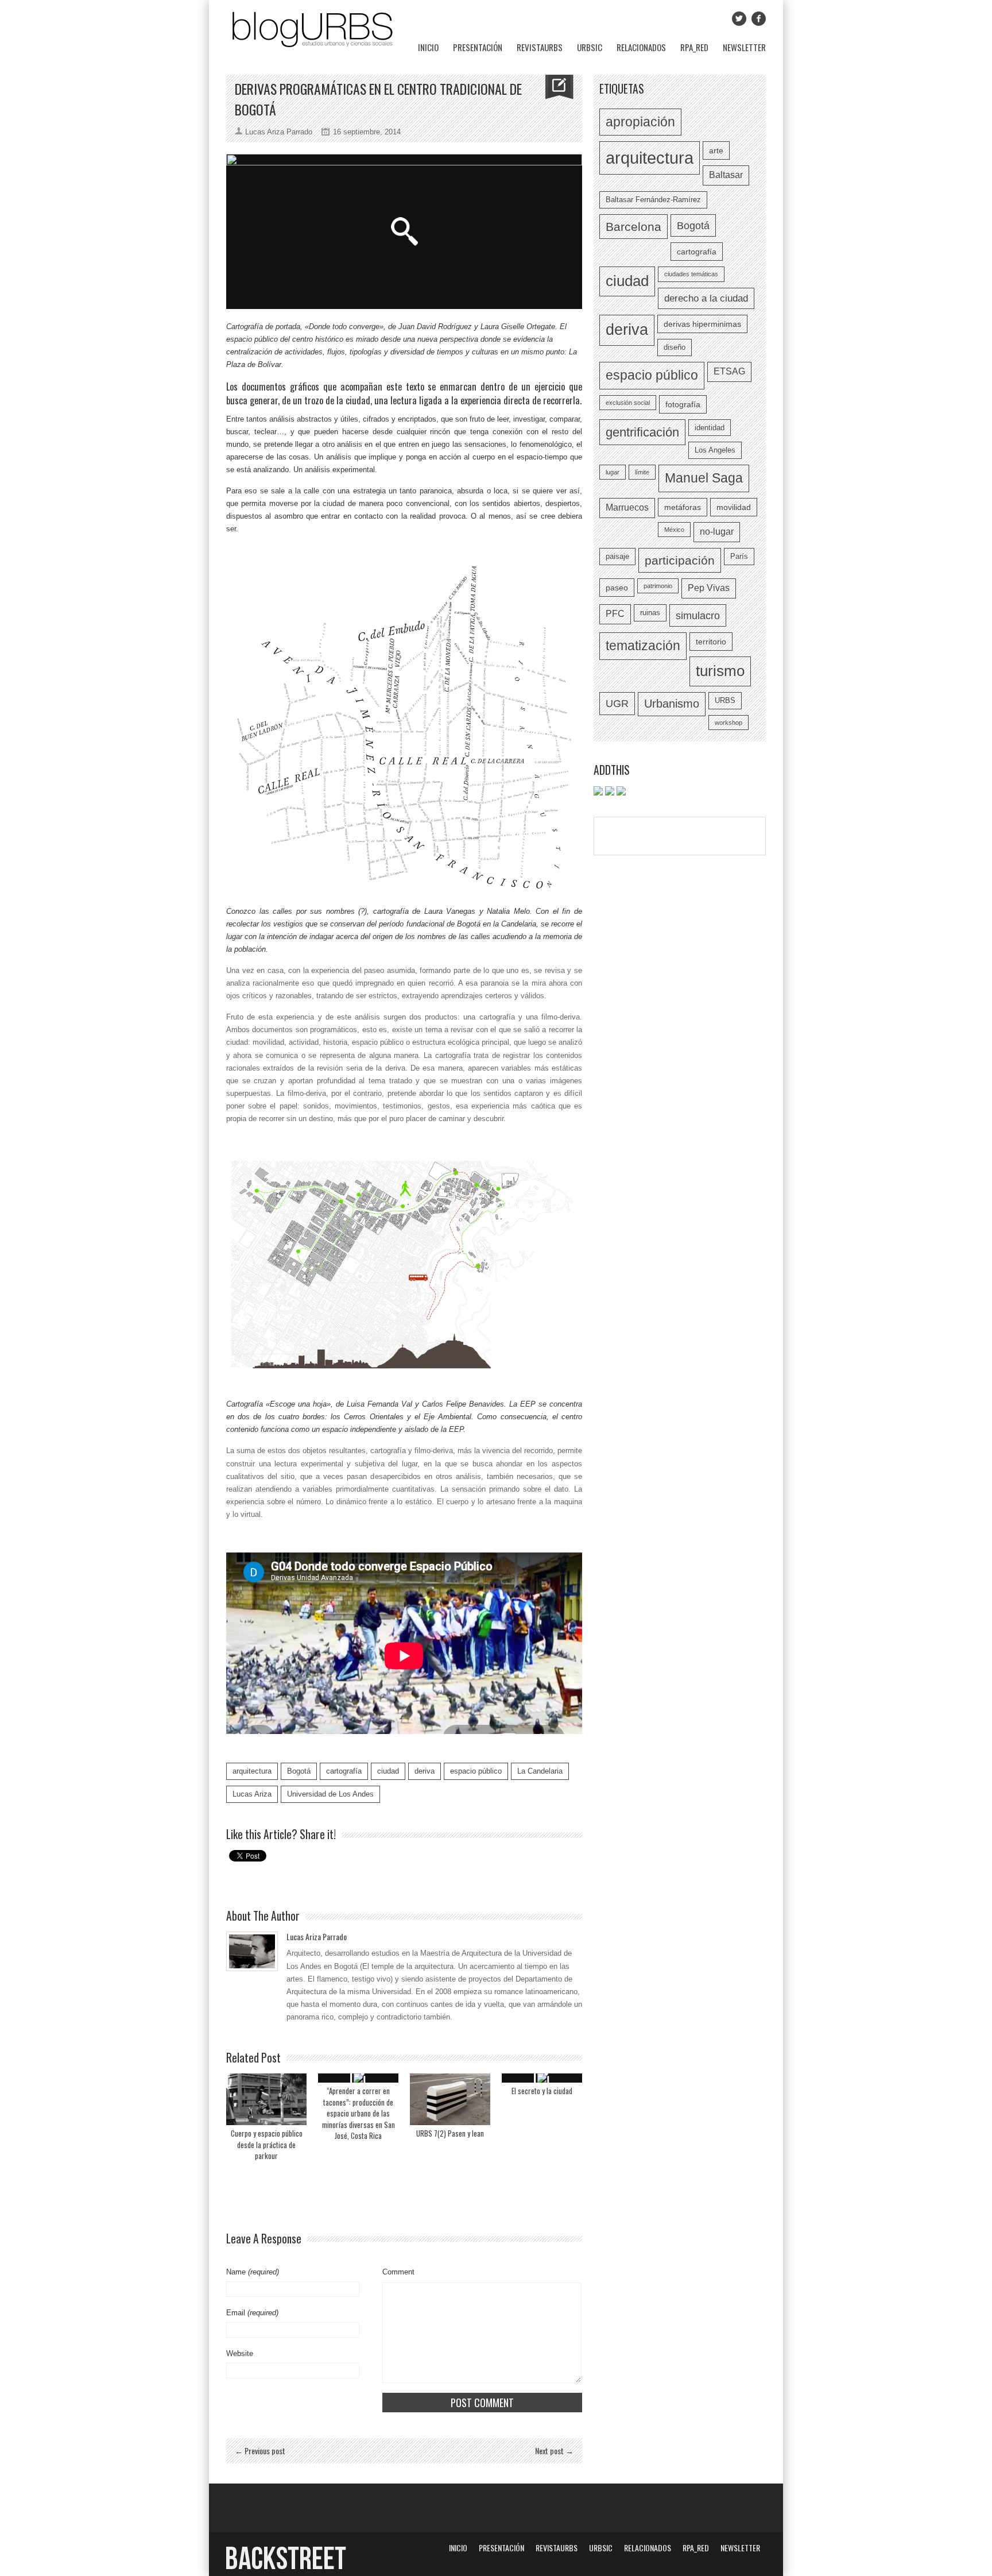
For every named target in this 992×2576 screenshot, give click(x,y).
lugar (613, 472)
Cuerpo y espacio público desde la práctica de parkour (267, 2144)
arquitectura (252, 1771)
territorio (711, 642)
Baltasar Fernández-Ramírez (653, 200)
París (739, 556)
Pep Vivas (709, 588)
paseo (617, 588)
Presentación (478, 47)
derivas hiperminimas (702, 324)
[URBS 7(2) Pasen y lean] (450, 2099)
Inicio (428, 47)
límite (642, 472)
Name (253, 2272)
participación (680, 560)
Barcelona (633, 227)
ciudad (388, 1771)
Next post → (554, 2451)
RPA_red (694, 47)
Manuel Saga (704, 478)
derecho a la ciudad (706, 298)
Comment (398, 2272)
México (674, 530)
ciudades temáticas (691, 274)
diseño (675, 347)
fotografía (683, 404)
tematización (643, 646)
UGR (617, 703)
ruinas (650, 613)
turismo (720, 671)
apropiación (640, 122)
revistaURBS (540, 47)
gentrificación (642, 432)
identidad (710, 428)
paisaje (617, 556)
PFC (615, 614)
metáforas (683, 507)
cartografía (344, 1771)
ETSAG (729, 371)
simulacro (698, 615)
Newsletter (744, 47)
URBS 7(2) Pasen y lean (450, 2133)
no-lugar (717, 532)
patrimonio (658, 586)
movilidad (734, 507)
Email (252, 2313)
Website (240, 2353)
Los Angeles (715, 450)
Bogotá (299, 1771)
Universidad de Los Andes (330, 1794)
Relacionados (641, 47)
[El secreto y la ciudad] (542, 2078)
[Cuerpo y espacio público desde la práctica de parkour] (266, 2099)
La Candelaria (540, 1771)
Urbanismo (672, 704)
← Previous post (260, 2451)
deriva (425, 1771)
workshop (728, 723)
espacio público (476, 1771)
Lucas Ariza (252, 1794)
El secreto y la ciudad (542, 2091)
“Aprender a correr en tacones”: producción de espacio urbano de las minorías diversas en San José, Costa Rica (359, 2113)
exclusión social (628, 403)
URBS (725, 700)
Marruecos (627, 507)
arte (716, 150)
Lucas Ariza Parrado (317, 1936)
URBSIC (590, 47)
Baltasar (726, 175)
